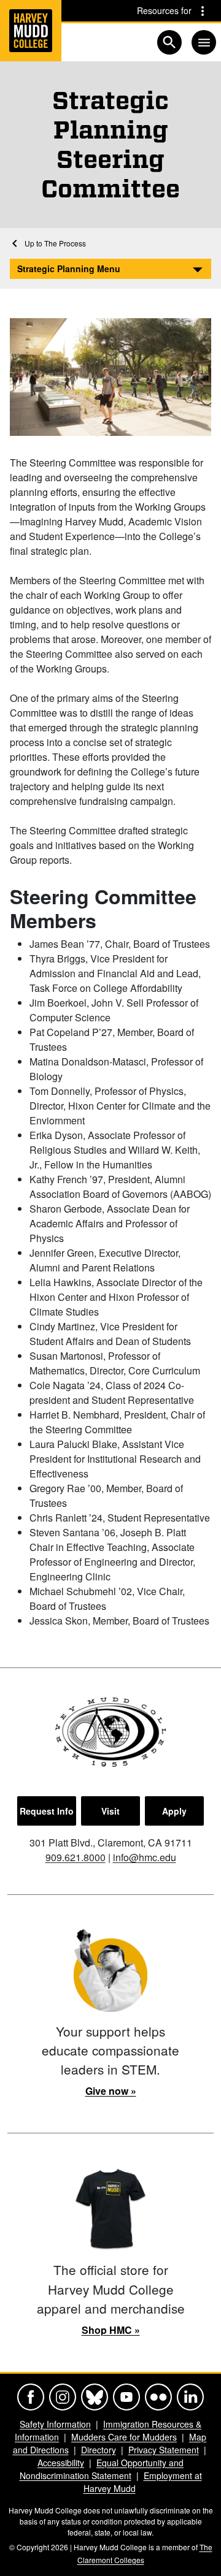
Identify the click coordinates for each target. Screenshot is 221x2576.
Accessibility (61, 2463)
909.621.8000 (76, 1857)
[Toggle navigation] (204, 42)
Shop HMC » (111, 2330)
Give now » (111, 2091)
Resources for (164, 10)
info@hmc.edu (145, 1857)
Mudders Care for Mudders (124, 2437)
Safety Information (55, 2424)
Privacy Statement (164, 2450)
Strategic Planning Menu (69, 269)
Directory (99, 2450)
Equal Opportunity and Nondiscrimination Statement (102, 2469)
